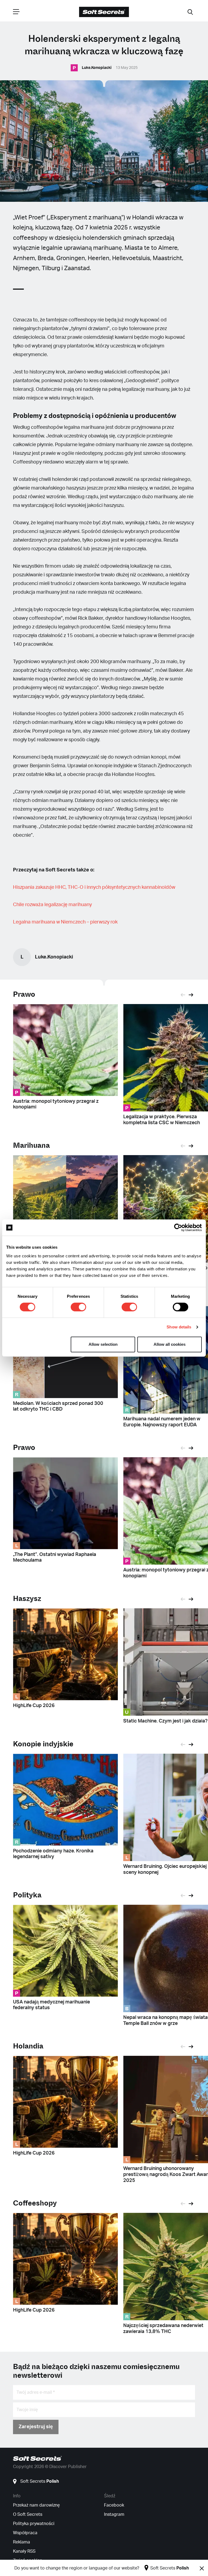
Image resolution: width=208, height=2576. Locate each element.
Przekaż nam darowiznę (36, 2505)
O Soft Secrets (28, 2514)
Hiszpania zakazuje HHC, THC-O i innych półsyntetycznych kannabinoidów (94, 887)
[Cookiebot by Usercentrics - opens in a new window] (178, 1228)
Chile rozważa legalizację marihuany (52, 905)
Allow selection (103, 1344)
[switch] (78, 1307)
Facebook (114, 2505)
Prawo (24, 994)
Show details (179, 1327)
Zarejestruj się (36, 2427)
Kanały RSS (24, 2551)
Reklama (22, 2542)
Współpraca (25, 2533)
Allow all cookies (170, 1344)
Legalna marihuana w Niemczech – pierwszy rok (65, 922)
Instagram (114, 2514)
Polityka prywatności (34, 2524)
